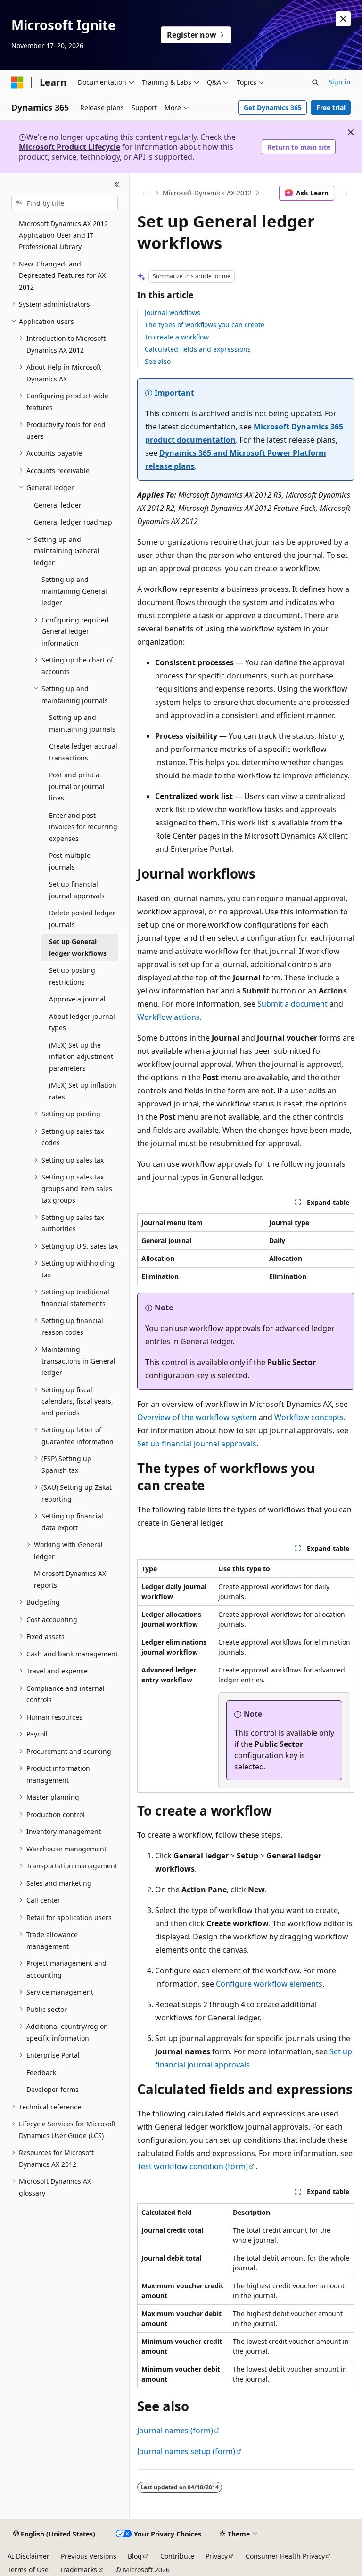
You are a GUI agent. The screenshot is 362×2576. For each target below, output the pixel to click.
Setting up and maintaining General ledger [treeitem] (74, 591)
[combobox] (65, 203)
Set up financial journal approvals (197, 1444)
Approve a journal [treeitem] (77, 999)
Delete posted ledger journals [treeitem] (82, 919)
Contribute (177, 2556)
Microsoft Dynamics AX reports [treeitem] (70, 1579)
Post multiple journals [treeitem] (70, 861)
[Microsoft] (17, 82)
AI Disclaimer (29, 2556)
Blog (135, 2556)
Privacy (217, 2556)
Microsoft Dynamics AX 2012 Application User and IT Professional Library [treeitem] (63, 235)
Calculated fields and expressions (198, 349)
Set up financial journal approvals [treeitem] (77, 890)
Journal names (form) (175, 2431)
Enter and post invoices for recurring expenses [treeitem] (83, 827)
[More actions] (346, 193)
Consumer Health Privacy (285, 2556)
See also (158, 361)
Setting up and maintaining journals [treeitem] (82, 723)
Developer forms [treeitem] (53, 2089)
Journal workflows (173, 312)
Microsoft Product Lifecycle (70, 147)
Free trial (331, 108)
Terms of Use (28, 2570)
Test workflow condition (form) (193, 2166)
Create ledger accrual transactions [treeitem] (83, 752)
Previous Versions (89, 2556)
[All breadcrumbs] (145, 193)
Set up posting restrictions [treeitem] (72, 976)
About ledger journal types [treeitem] (82, 1022)
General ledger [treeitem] (58, 505)
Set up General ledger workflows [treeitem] (78, 947)
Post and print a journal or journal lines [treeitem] (77, 786)
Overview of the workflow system (197, 1417)
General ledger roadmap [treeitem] (73, 522)
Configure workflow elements (269, 1984)
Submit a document (292, 1004)
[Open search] (315, 82)
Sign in (340, 82)
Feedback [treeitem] (41, 2072)
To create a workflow (177, 337)
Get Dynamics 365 (273, 108)
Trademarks (78, 2570)
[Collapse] (117, 185)
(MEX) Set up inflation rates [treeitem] (83, 1091)
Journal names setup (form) (186, 2451)
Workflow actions (169, 1017)
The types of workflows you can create (205, 325)
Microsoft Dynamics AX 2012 (207, 193)
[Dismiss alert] (343, 19)
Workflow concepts (309, 1417)
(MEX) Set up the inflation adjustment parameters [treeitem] (81, 1057)
